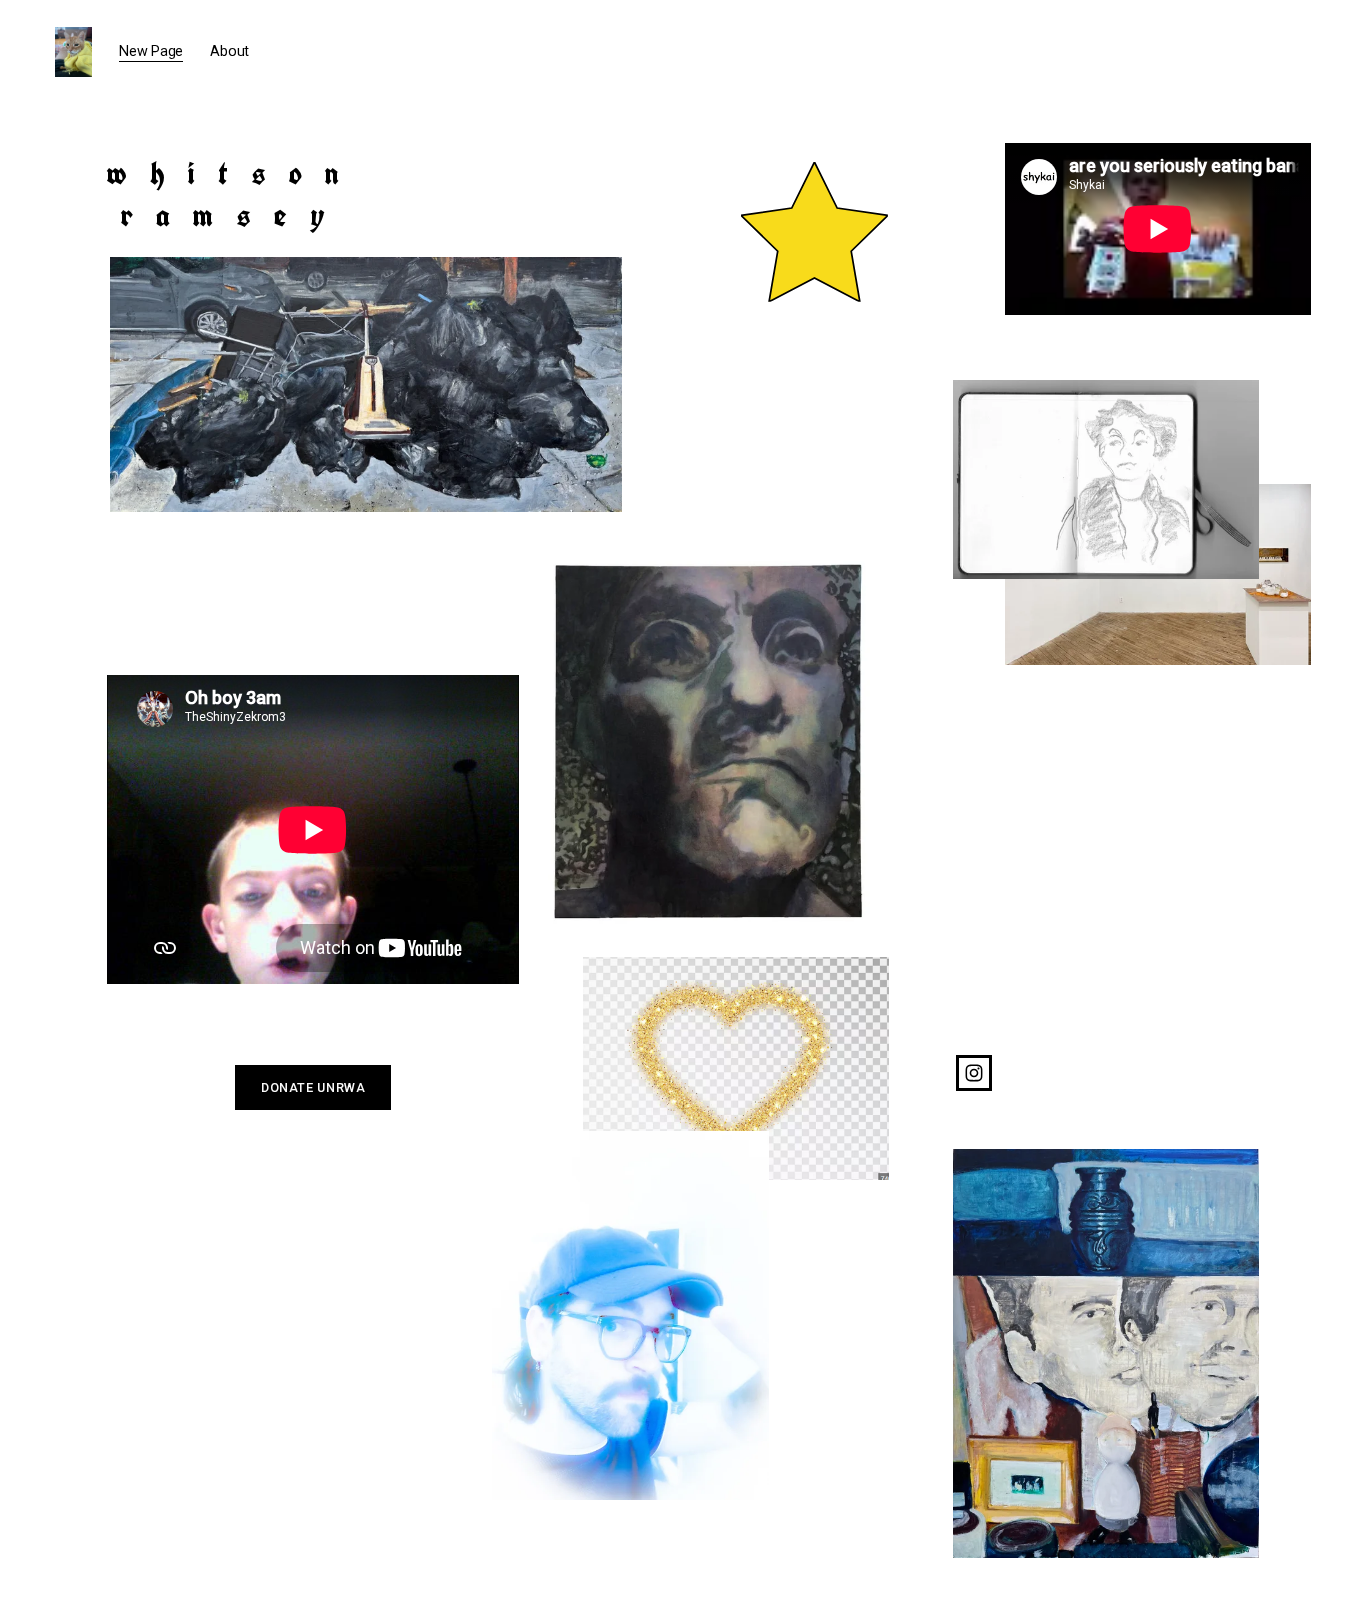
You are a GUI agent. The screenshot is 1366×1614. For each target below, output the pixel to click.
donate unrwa (313, 1087)
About (229, 51)
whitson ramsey (234, 194)
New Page (151, 51)
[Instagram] (974, 1073)
